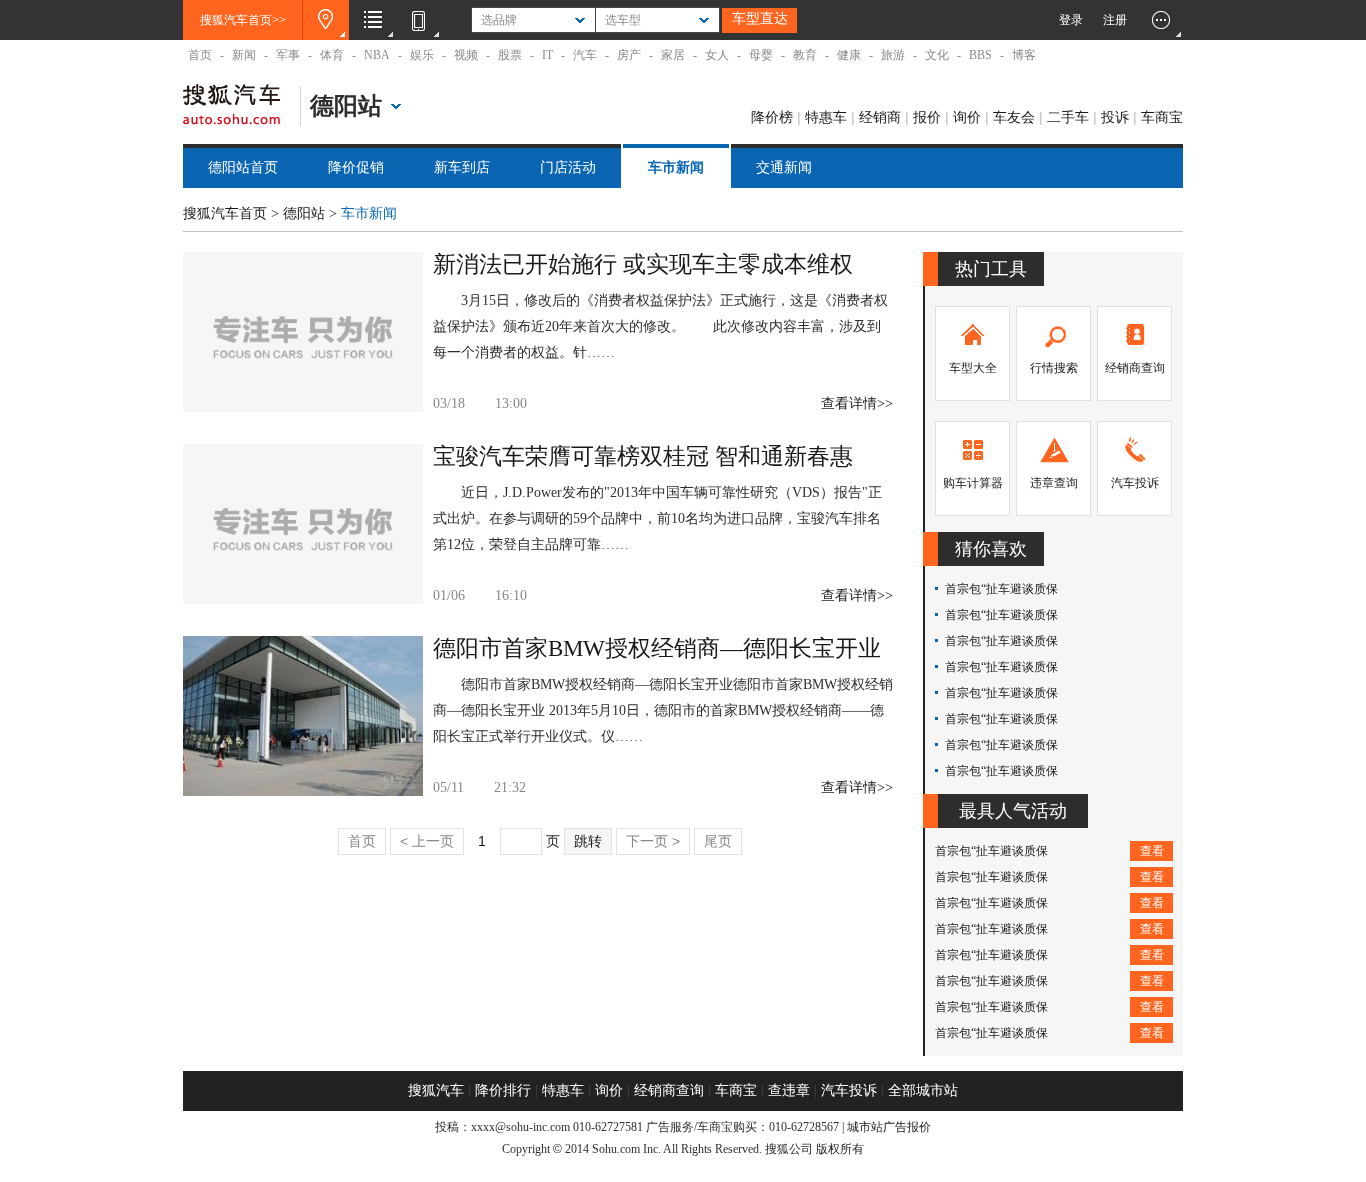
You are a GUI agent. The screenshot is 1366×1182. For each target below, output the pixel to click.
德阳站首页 (243, 167)
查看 (1152, 851)
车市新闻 (676, 167)
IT (547, 55)
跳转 (588, 841)
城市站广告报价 (889, 1127)
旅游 (893, 55)
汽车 (585, 55)
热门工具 (991, 269)
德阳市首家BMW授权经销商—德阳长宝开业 (657, 648)
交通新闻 (784, 167)
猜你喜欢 (991, 549)
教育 (805, 55)
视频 (466, 55)
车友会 (1014, 117)
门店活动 (568, 167)
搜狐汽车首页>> (243, 20)
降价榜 (772, 117)
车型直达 (760, 18)
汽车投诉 (1135, 483)
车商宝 (1162, 117)
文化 (937, 55)
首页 (200, 55)
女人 (717, 55)
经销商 (880, 117)
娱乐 (422, 55)
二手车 (1068, 117)
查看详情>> (857, 403)
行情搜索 (1054, 368)
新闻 (244, 55)
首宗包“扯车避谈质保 (1001, 589)
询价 (967, 117)
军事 (288, 55)
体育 (332, 55)
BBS (980, 55)
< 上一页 (427, 841)
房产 (629, 55)
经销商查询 (1135, 368)
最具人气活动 (1013, 811)
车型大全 (973, 368)
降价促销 (356, 167)
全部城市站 (923, 1090)
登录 (1071, 20)
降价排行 (503, 1090)
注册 (1115, 20)
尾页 (718, 841)
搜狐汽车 (231, 113)
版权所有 (840, 1149)
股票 (510, 55)
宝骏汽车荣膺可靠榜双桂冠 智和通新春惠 (643, 456)
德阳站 (304, 213)
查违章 (789, 1090)
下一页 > (653, 841)
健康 (849, 55)
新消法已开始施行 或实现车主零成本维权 (643, 264)
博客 (1024, 55)
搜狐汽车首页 (225, 213)
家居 (673, 55)
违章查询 (1054, 483)
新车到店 (462, 167)
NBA (377, 55)
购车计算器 (973, 483)
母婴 (761, 55)
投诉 (1115, 117)
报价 (927, 117)
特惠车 (826, 117)
